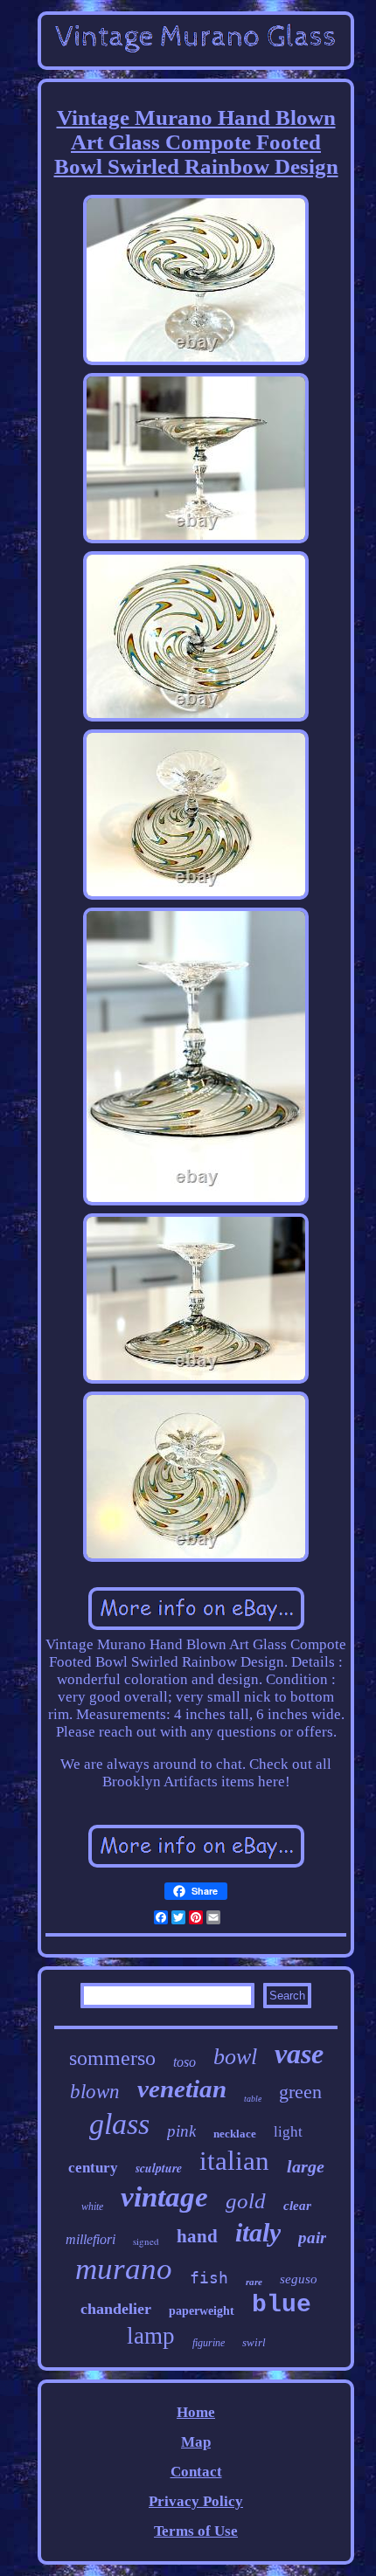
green (300, 2092)
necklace (235, 2134)
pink (181, 2131)
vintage (164, 2197)
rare (254, 2282)
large (306, 2166)
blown (95, 2092)
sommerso (112, 2058)
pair (312, 2238)
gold (246, 2201)
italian (234, 2161)
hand (197, 2236)
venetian (182, 2089)
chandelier (116, 2309)
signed (146, 2241)
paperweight (202, 2311)
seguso (299, 2279)
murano (124, 2269)
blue (282, 2305)
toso (185, 2062)
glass (119, 2124)
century (93, 2168)
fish (209, 2278)
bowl (235, 2057)
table (253, 2099)
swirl (254, 2342)
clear (297, 2206)
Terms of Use (196, 2531)
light (288, 2132)
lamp (151, 2336)
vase (299, 2054)
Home (196, 2412)
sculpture (159, 2168)
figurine (209, 2343)
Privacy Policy (196, 2501)
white (92, 2207)
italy (258, 2232)
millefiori (91, 2239)
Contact (196, 2472)
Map (196, 2442)
